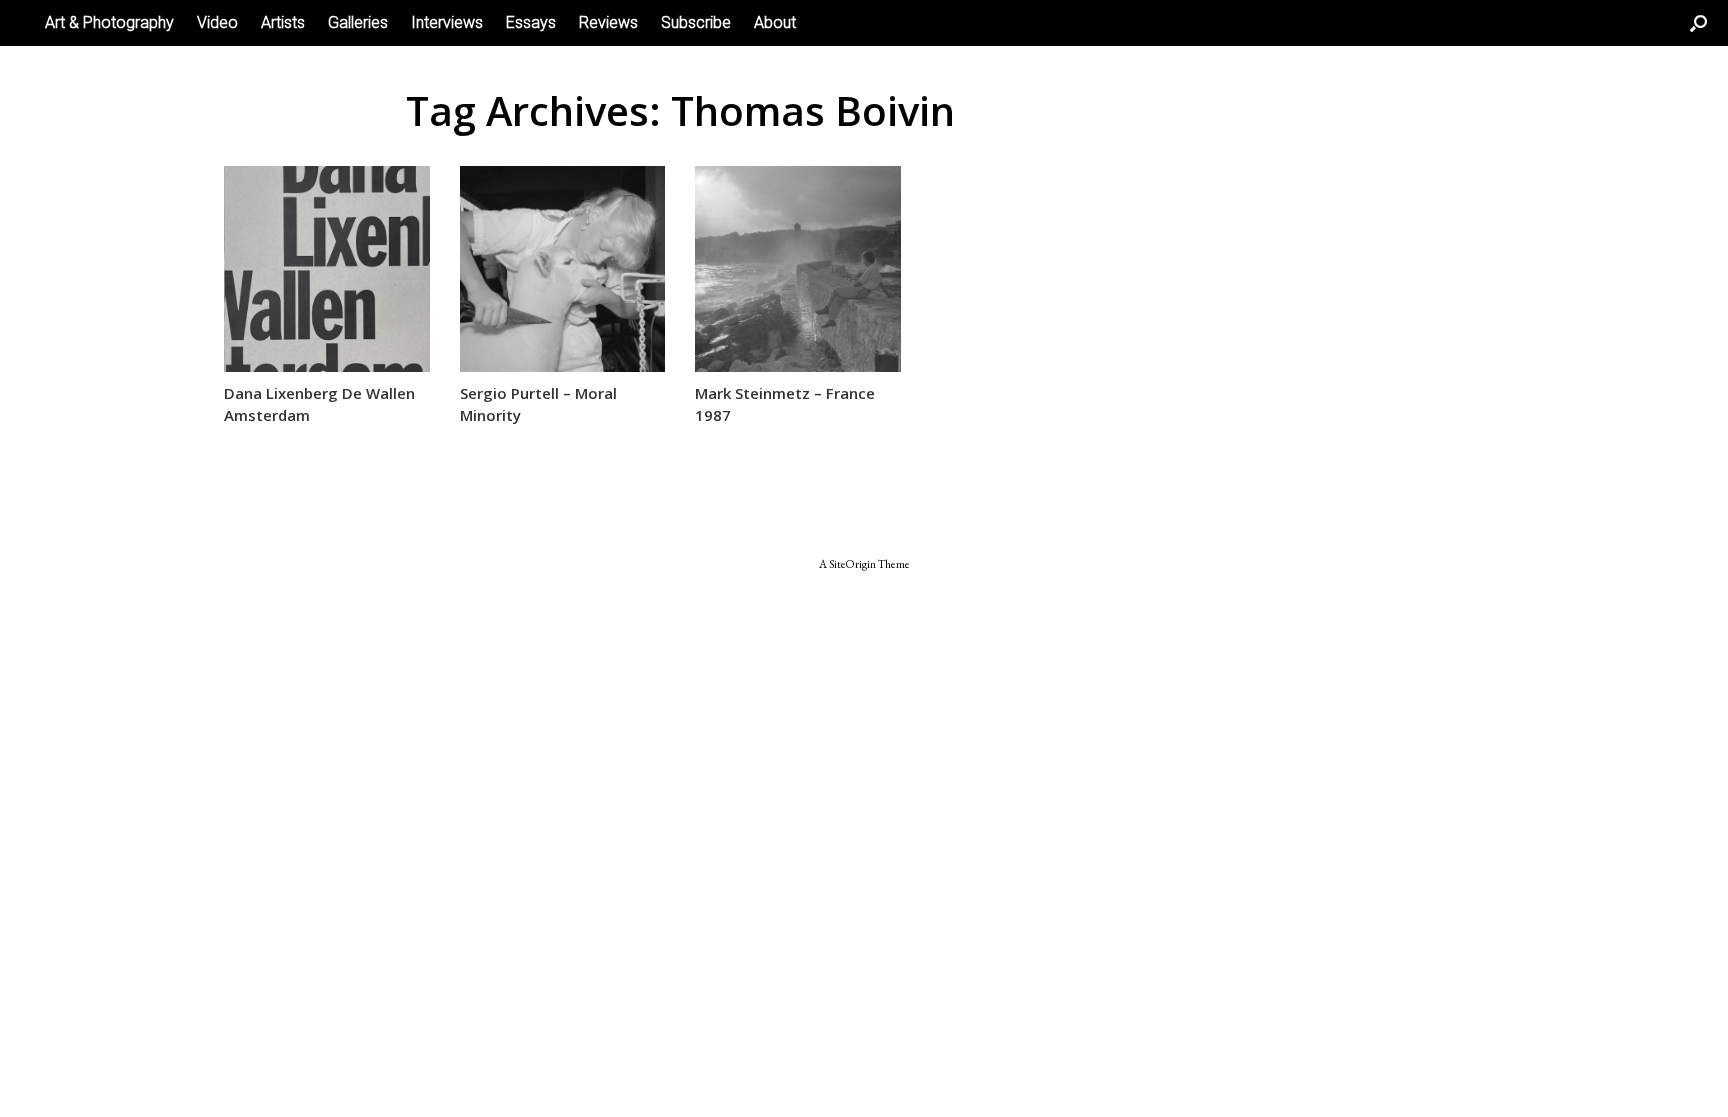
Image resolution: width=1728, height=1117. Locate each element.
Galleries (358, 22)
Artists (283, 22)
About (775, 22)
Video (217, 22)
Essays (531, 22)
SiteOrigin (852, 563)
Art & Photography (109, 22)
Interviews (447, 22)
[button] (1698, 23)
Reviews (608, 22)
